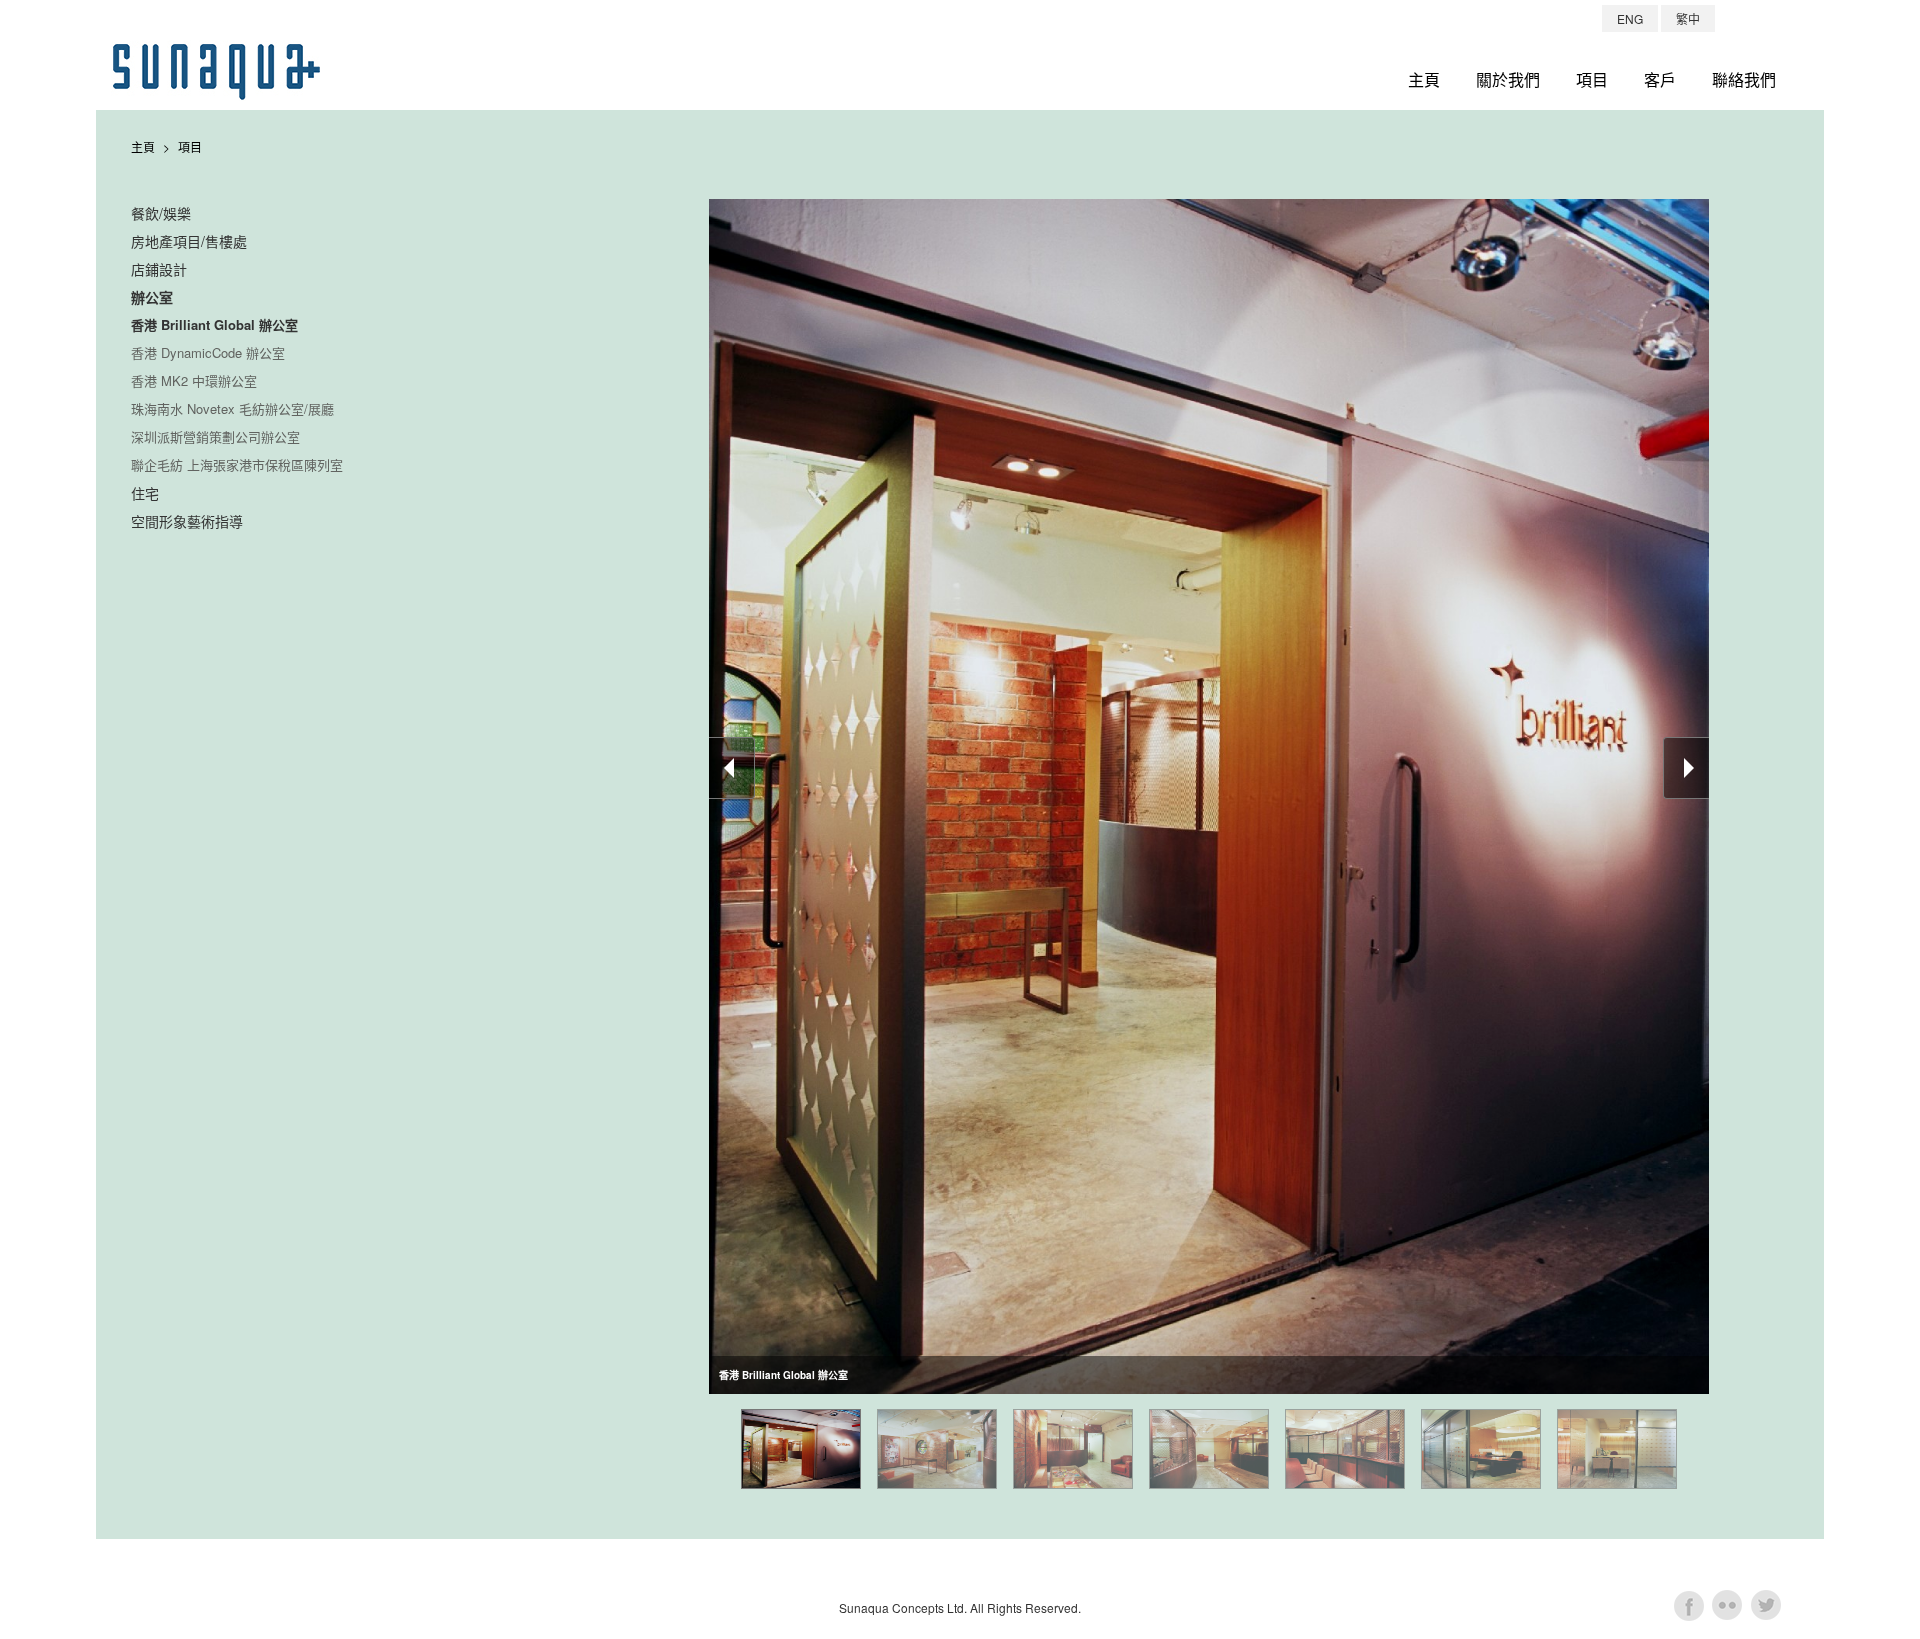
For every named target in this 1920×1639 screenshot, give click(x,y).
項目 (1592, 79)
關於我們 (1508, 79)
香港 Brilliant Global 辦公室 (214, 324)
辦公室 (152, 297)
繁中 (1688, 18)
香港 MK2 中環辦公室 (194, 380)
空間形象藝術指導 (187, 521)
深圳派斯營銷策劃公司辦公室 (215, 436)
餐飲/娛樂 (161, 213)
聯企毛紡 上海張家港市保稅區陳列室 (237, 464)
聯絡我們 (1744, 79)
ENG (1630, 18)
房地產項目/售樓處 (189, 241)
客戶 (1660, 79)
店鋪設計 (159, 269)
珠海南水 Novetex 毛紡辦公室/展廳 (232, 408)
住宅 (145, 493)
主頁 (1424, 79)
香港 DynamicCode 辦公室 (208, 352)
